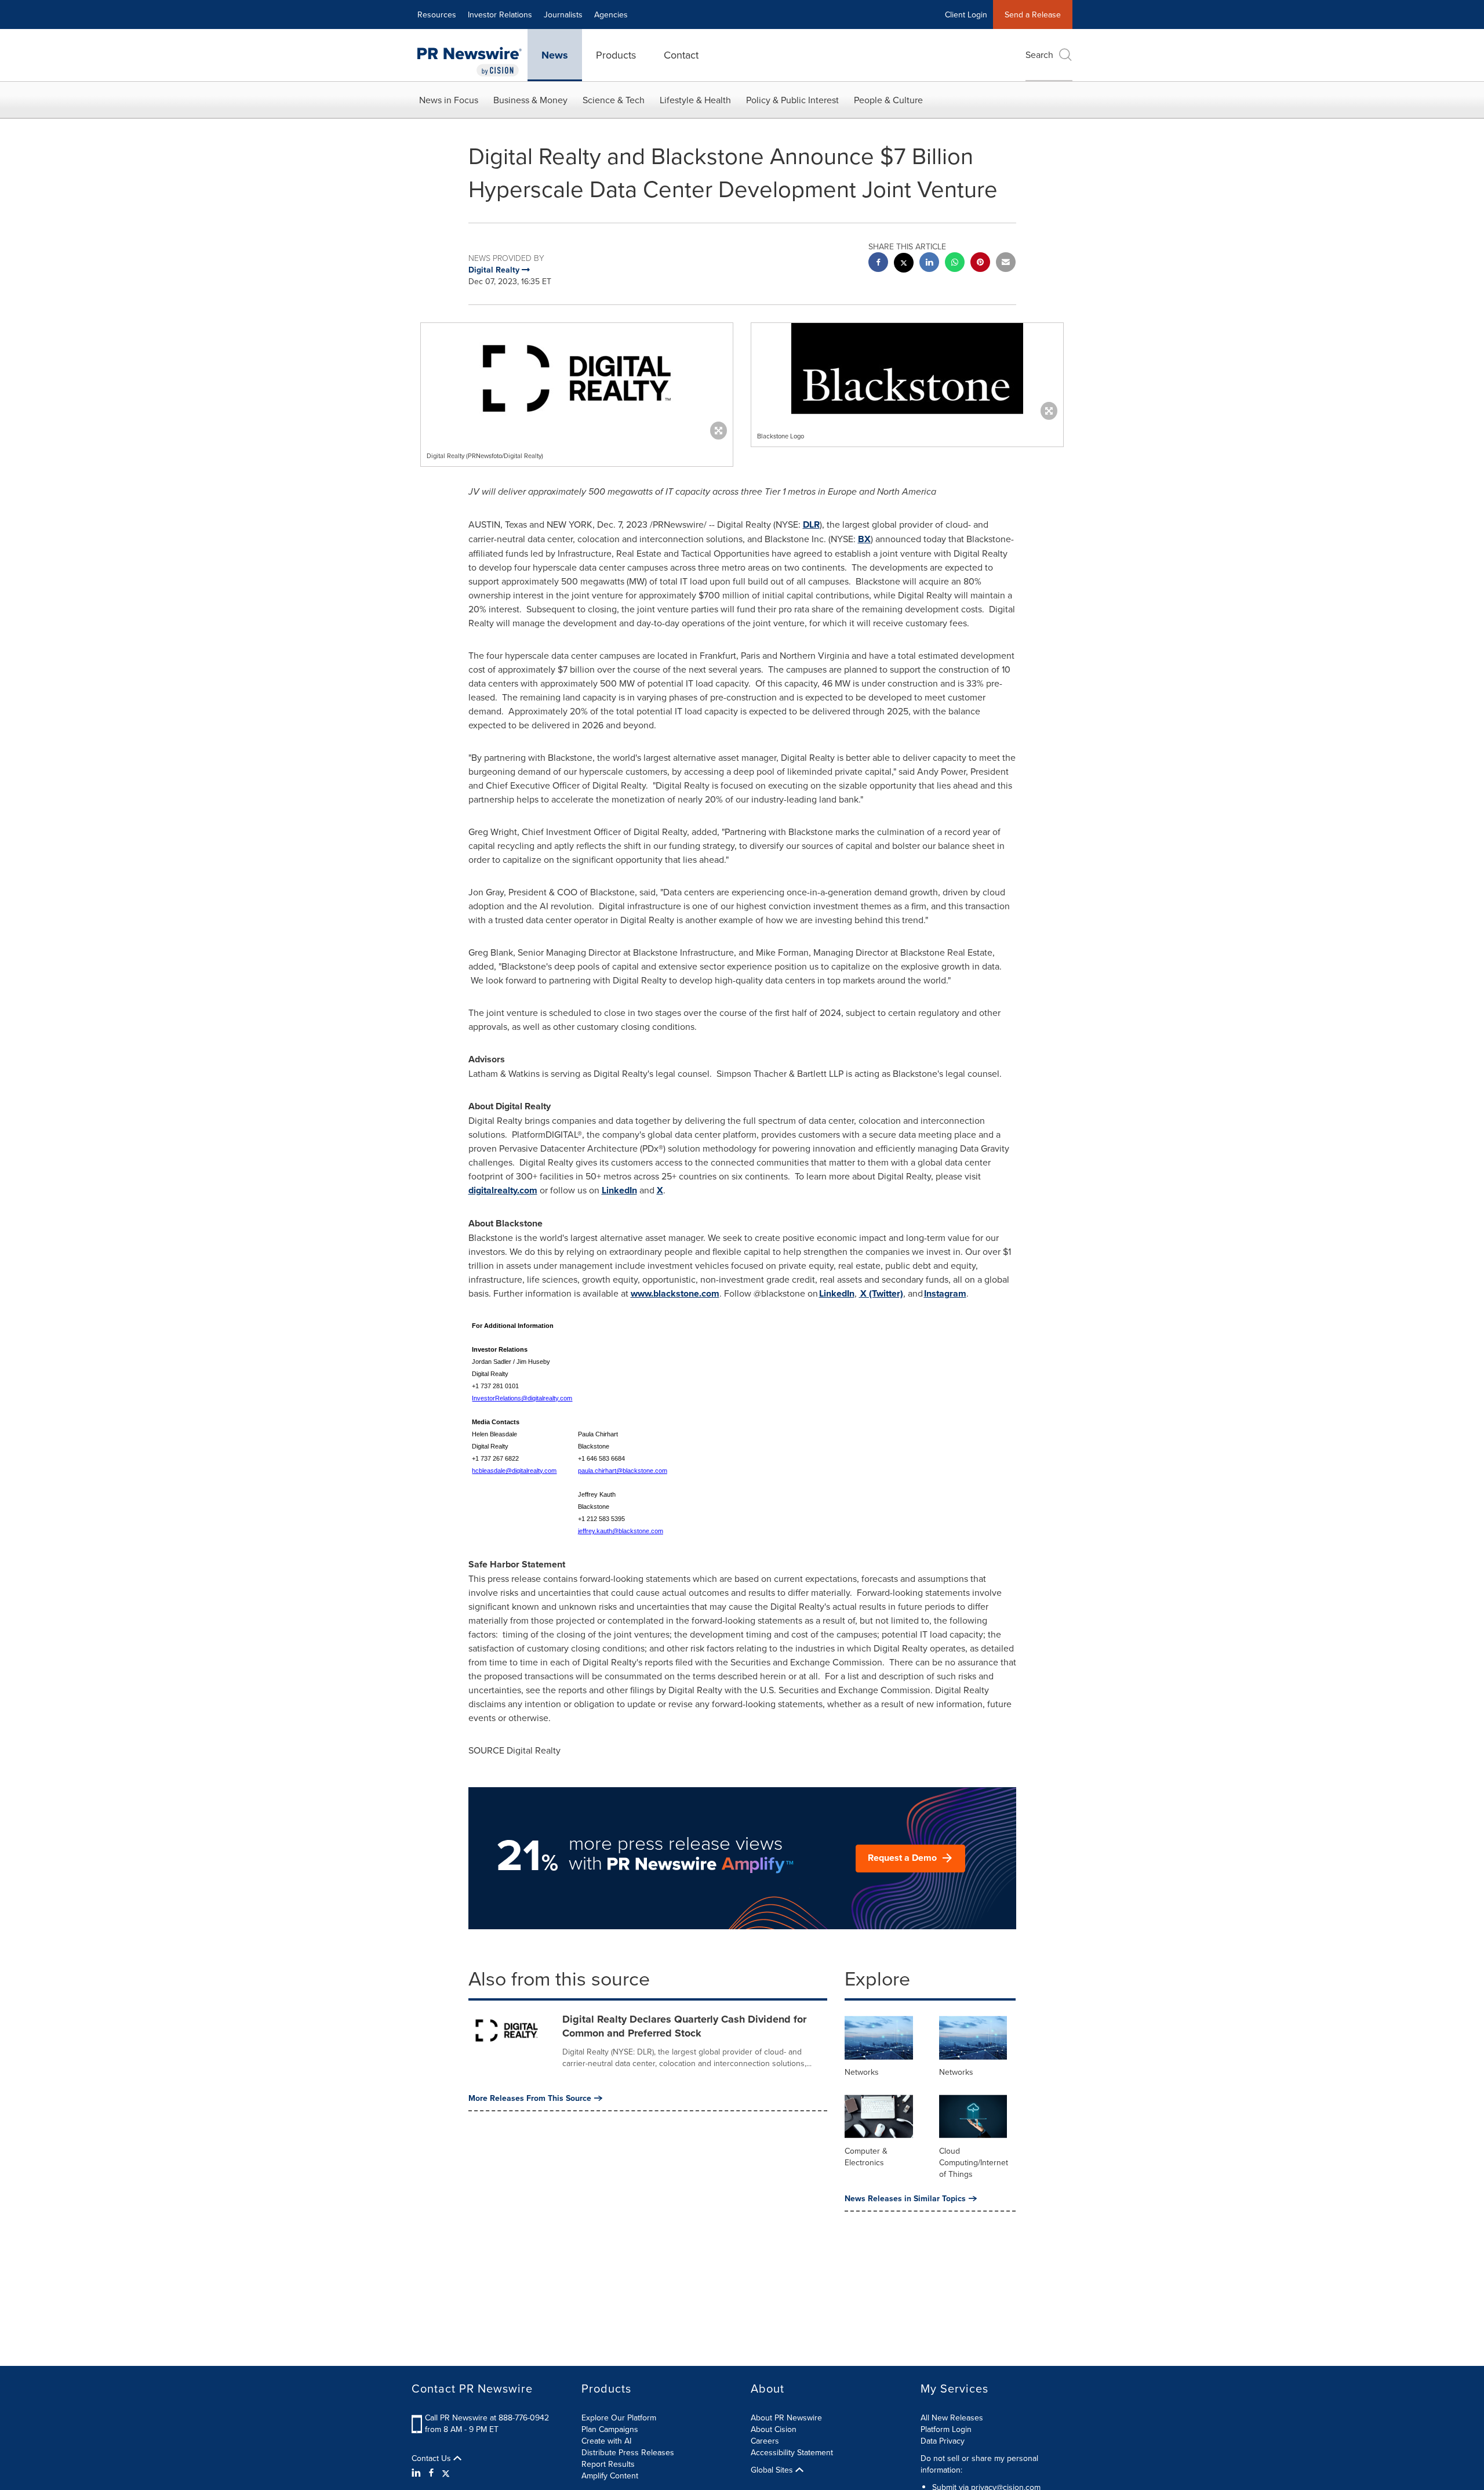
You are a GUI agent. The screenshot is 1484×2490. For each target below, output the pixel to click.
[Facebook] (431, 2473)
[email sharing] (1006, 264)
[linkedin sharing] (929, 264)
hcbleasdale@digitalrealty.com (514, 1471)
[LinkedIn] (418, 2473)
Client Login (966, 14)
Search (1039, 55)
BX (864, 539)
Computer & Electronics (866, 2157)
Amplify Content (610, 2476)
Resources (437, 14)
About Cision (774, 2429)
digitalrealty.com (503, 1190)
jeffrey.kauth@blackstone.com (621, 1531)
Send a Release (1033, 14)
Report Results (608, 2464)
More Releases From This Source (530, 2098)
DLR (811, 525)
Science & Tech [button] (614, 100)
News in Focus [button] (449, 100)
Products (616, 55)
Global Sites (773, 2470)
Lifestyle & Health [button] (695, 100)
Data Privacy (943, 2441)
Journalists (563, 14)
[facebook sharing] (878, 264)
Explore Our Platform (619, 2418)
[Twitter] (446, 2473)
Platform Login (946, 2429)
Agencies (611, 14)
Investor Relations (500, 14)
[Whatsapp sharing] (955, 264)
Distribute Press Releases (628, 2452)
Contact (681, 55)
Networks (862, 2072)
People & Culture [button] (888, 100)
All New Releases (952, 2418)
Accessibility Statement (792, 2452)
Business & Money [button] (530, 100)
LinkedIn (619, 1190)
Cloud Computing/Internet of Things (974, 2162)
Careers (765, 2441)
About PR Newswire (786, 2418)
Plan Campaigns (610, 2429)
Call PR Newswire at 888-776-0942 (487, 2418)
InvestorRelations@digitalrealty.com (522, 1398)
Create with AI (606, 2441)
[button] (577, 378)
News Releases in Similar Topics (905, 2198)
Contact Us (432, 2458)
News (555, 55)
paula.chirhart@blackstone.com (623, 1471)
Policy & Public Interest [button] (792, 100)
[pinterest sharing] (980, 264)
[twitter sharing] (904, 264)
